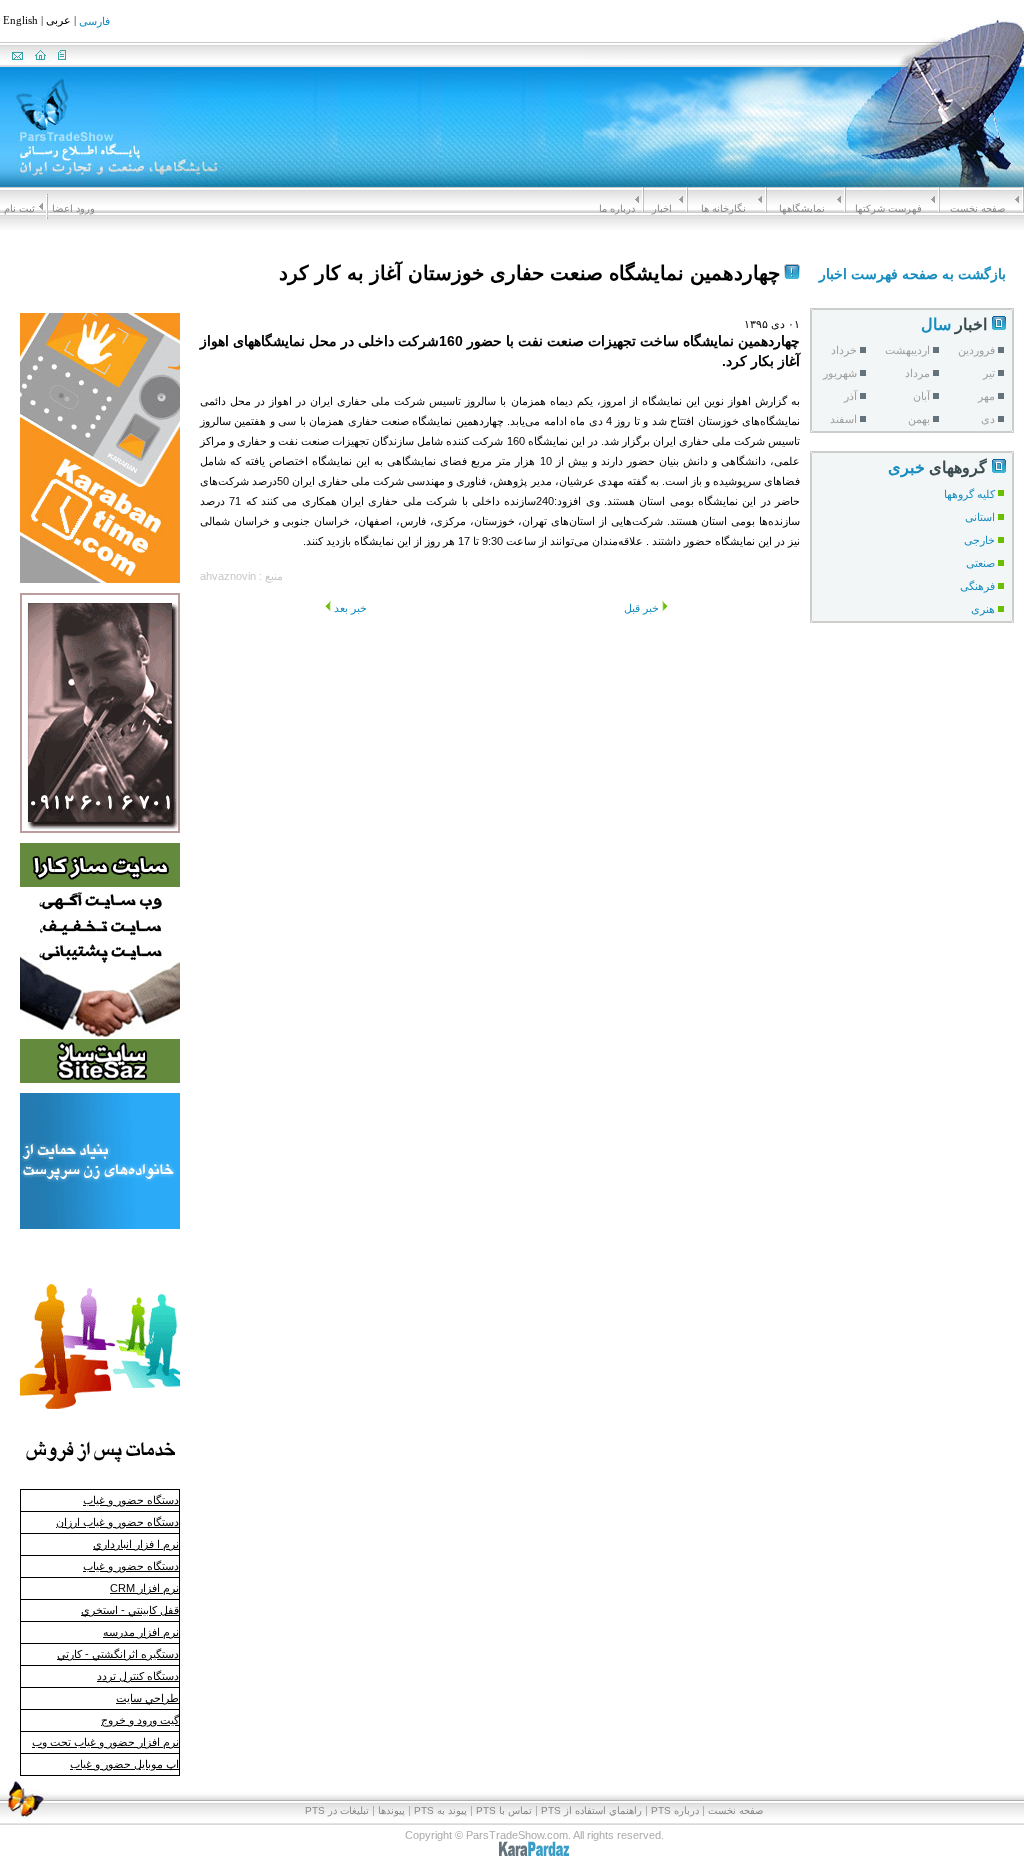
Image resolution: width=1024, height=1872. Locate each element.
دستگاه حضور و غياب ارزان (117, 1522)
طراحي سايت (147, 1698)
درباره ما (617, 208)
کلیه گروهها (969, 494)
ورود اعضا (73, 208)
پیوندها (391, 1810)
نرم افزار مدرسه (141, 1632)
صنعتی (980, 563)
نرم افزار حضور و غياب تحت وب (105, 1742)
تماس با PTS (504, 1810)
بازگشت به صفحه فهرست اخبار (912, 274)
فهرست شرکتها (888, 208)
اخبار (662, 208)
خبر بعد (350, 608)
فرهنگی (977, 586)
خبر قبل (641, 608)
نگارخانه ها (723, 208)
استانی (980, 517)
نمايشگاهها (802, 208)
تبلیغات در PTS (337, 1810)
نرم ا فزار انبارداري (136, 1544)
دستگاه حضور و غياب (131, 1500)
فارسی (94, 22)
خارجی (979, 540)
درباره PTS (675, 1810)
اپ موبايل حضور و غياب (124, 1764)
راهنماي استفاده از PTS (591, 1810)
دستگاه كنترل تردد (138, 1676)
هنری (983, 609)
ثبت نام (19, 208)
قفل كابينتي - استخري (130, 1610)
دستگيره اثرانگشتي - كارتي (118, 1654)
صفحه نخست (977, 208)
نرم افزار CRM (144, 1588)
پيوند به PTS (440, 1810)
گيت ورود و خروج (140, 1720)
